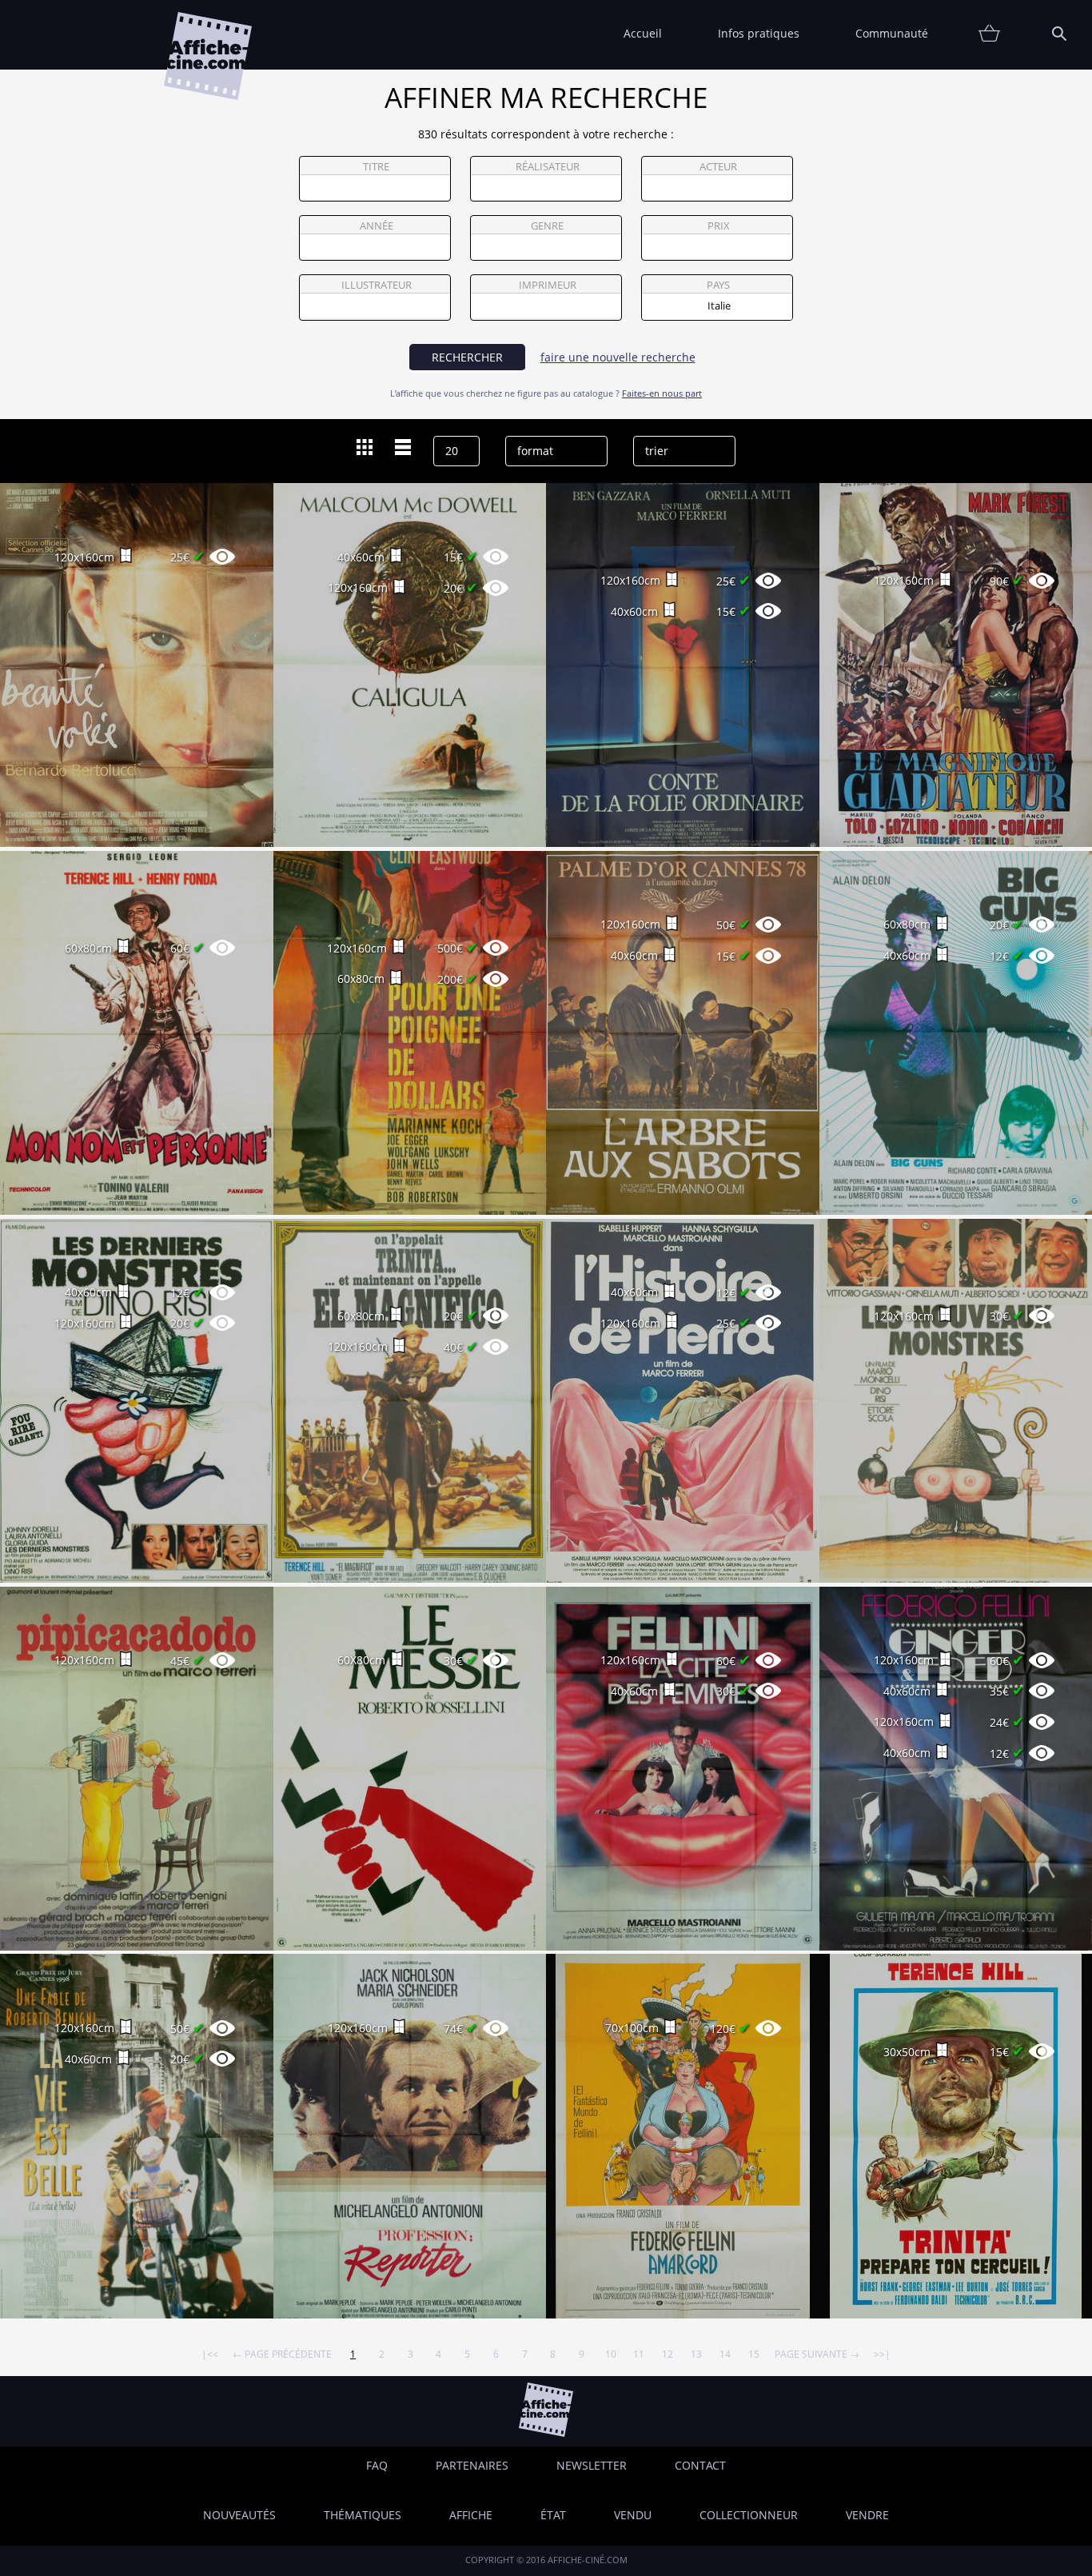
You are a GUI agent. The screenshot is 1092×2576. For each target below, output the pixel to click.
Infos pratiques (759, 33)
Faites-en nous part (662, 393)
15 (754, 2354)
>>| (882, 2354)
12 (668, 2354)
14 (725, 2354)
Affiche (471, 2515)
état (553, 2515)
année (377, 226)
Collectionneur (749, 2515)
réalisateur (548, 167)
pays (718, 285)
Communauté (892, 33)
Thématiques (363, 2515)
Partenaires (472, 2465)
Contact (700, 2465)
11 (639, 2354)
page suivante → (817, 2354)
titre (376, 167)
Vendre (867, 2515)
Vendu (633, 2515)
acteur (718, 167)
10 (611, 2354)
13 (696, 2354)
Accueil (643, 33)
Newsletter (592, 2465)
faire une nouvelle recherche (618, 357)
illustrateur (377, 285)
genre (547, 226)
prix (719, 226)
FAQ (377, 2465)
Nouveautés (239, 2515)
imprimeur (548, 285)
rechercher (467, 357)
